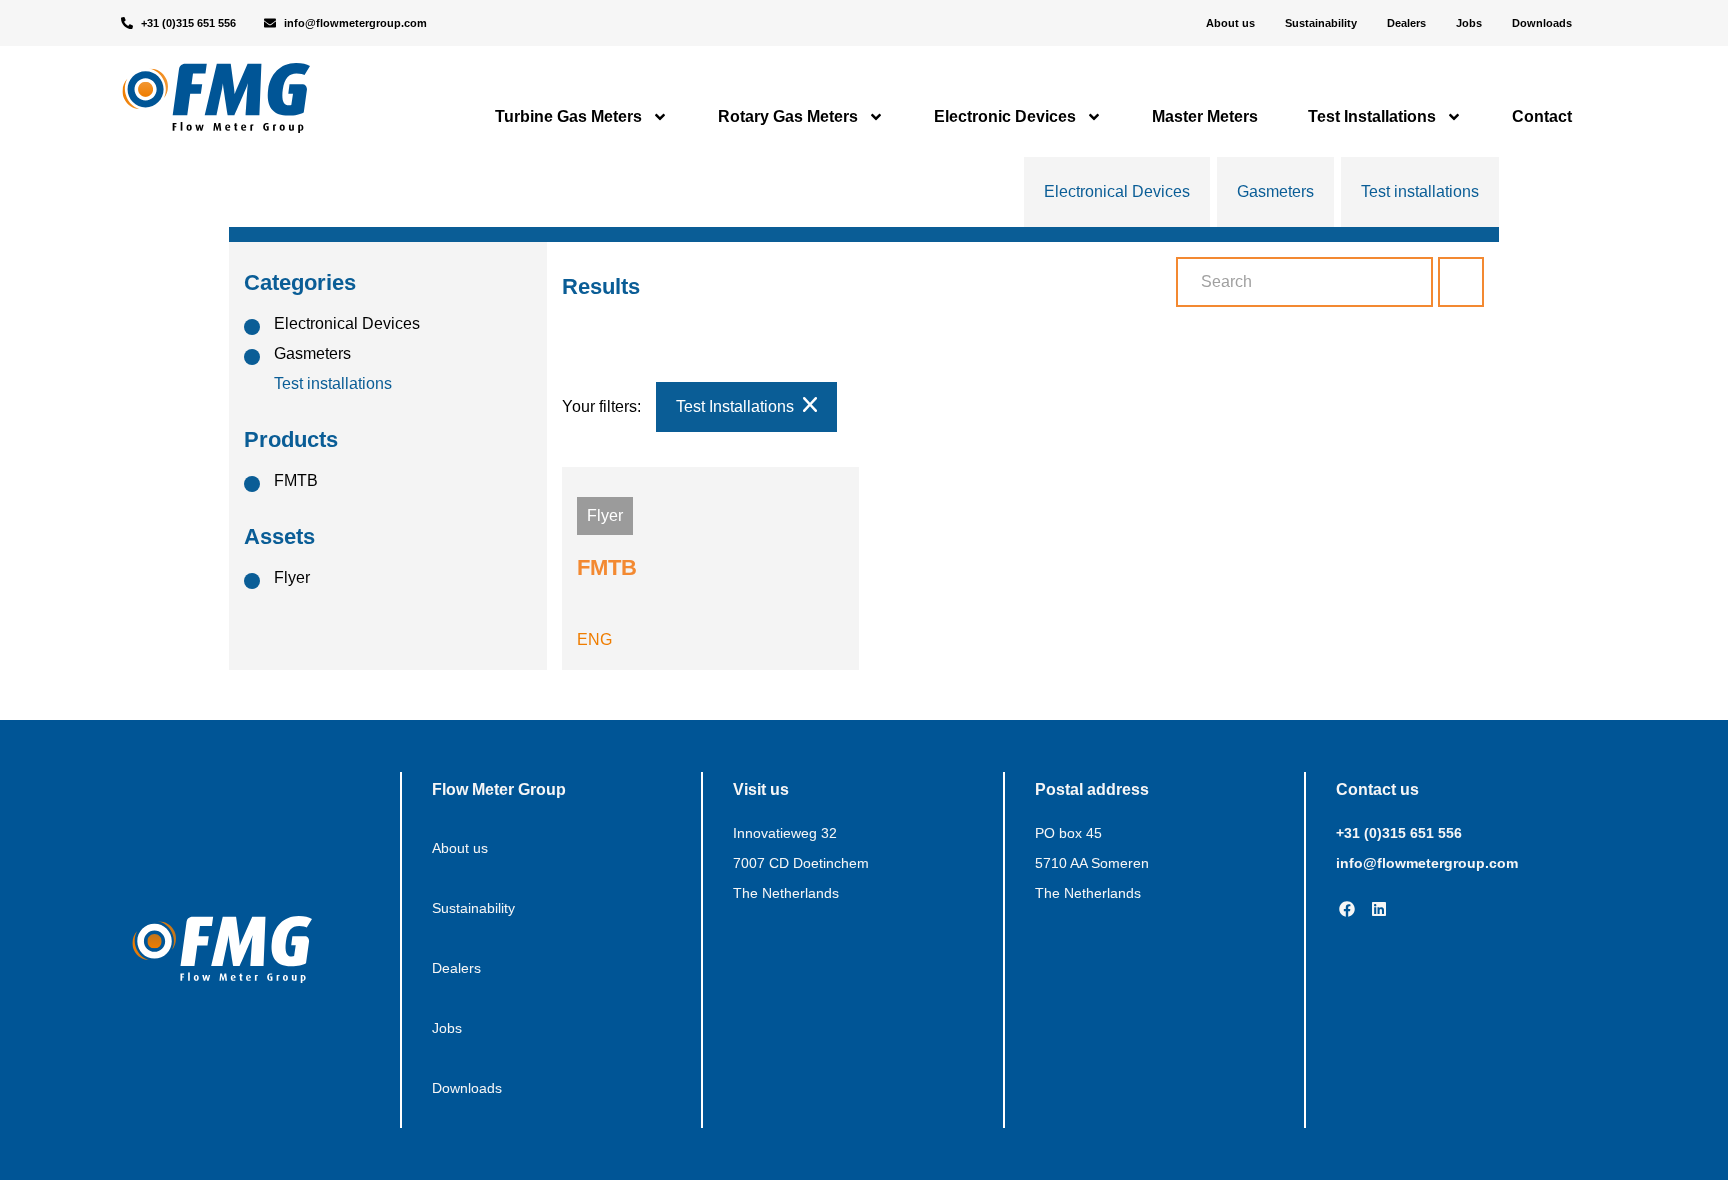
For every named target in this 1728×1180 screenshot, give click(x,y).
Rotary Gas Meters (788, 116)
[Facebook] (1347, 909)
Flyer (292, 577)
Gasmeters (1275, 191)
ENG (594, 639)
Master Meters (1205, 116)
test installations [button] (737, 406)
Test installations (1420, 191)
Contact (1542, 116)
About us (1230, 23)
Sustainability (1321, 23)
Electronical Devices (1117, 191)
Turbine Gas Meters (568, 116)
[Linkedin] (1379, 909)
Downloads (1542, 23)
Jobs (1469, 23)
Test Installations (1372, 116)
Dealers (1406, 23)
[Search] (1461, 282)
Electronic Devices (1005, 116)
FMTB (296, 480)
